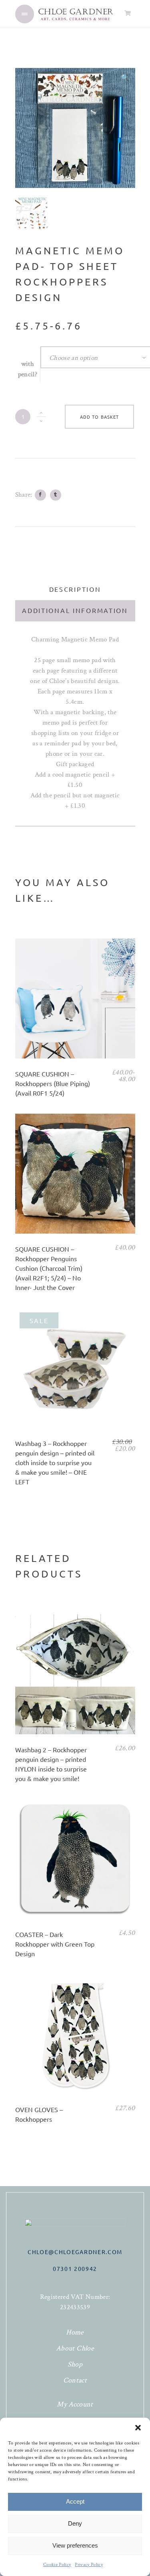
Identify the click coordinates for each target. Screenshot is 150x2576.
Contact (75, 2380)
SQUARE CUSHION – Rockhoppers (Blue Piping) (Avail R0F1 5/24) (53, 1083)
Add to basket (99, 417)
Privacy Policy (89, 2565)
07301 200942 (75, 2268)
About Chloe (75, 2348)
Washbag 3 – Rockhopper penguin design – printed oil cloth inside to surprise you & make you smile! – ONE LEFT (55, 1462)
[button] (138, 2428)
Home (75, 2332)
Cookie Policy (57, 2565)
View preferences (75, 2545)
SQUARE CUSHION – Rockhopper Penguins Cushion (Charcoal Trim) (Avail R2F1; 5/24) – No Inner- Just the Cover (49, 1268)
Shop (75, 2364)
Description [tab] (75, 589)
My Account (75, 2404)
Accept (75, 2501)
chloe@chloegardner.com (75, 2252)
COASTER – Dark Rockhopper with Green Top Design (55, 1944)
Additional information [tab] (75, 610)
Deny (75, 2523)
